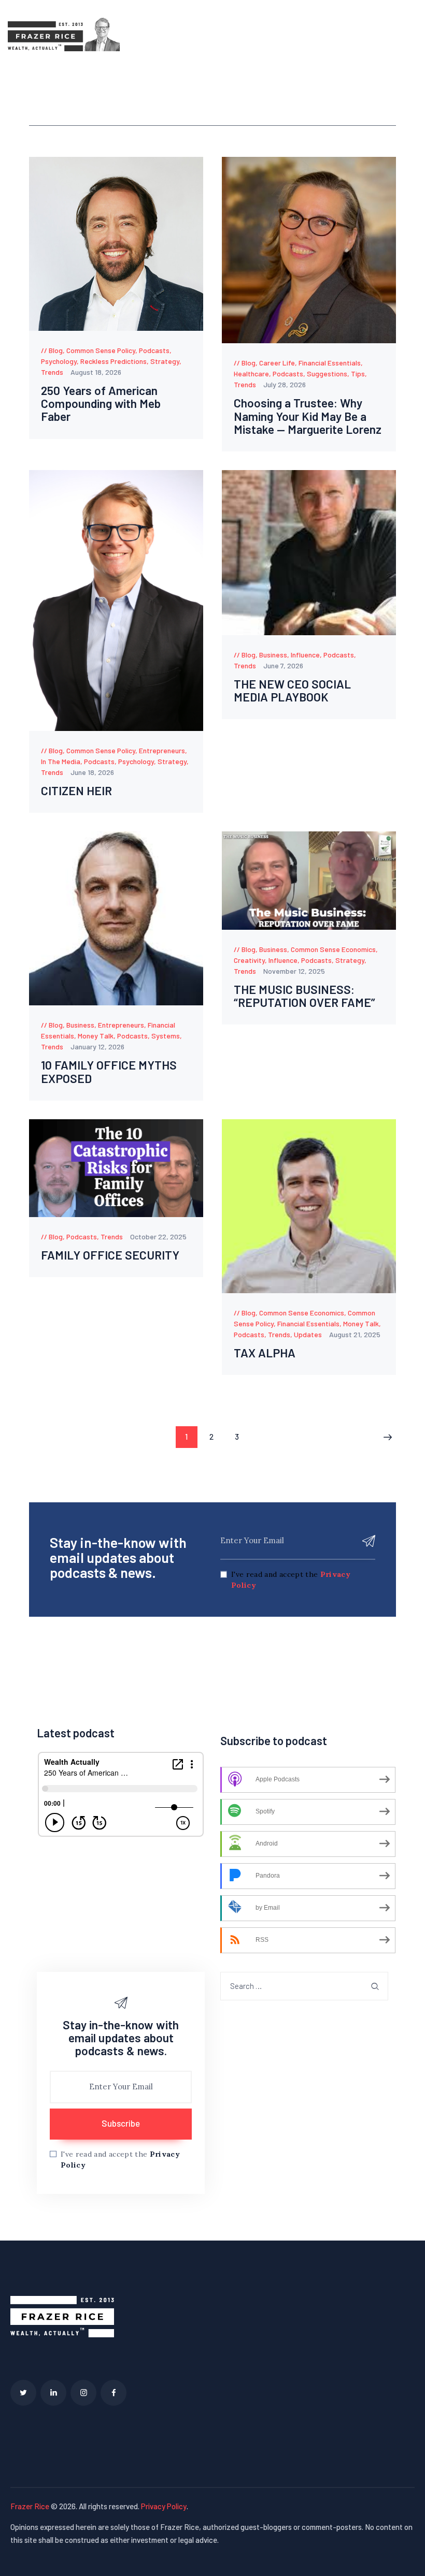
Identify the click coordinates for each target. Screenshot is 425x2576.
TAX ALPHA (265, 1353)
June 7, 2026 (283, 665)
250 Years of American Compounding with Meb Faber (101, 404)
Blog (56, 350)
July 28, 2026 (285, 384)
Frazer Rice (30, 2506)
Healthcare (251, 374)
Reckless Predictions (114, 361)
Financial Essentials (330, 363)
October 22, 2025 (158, 1236)
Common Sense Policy (101, 350)
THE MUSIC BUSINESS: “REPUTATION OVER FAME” (304, 996)
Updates (308, 1334)
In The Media (61, 761)
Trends (52, 372)
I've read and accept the (291, 1580)
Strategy (165, 361)
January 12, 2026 (97, 1046)
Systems (166, 1036)
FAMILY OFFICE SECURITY (110, 1255)
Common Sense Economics (333, 949)
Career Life (277, 363)
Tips (358, 374)
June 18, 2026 (92, 772)
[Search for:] (304, 1986)
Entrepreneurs (162, 750)
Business (273, 655)
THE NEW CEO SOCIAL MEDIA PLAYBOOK (292, 691)
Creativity (249, 960)
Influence (305, 655)
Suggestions (327, 374)
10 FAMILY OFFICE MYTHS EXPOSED (109, 1072)
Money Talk (96, 1036)
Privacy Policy (164, 2506)
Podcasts (154, 350)
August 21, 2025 (355, 1334)
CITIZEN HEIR (76, 791)
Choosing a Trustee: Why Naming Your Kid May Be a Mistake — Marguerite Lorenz (308, 416)
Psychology (59, 361)
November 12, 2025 (294, 971)
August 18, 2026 (96, 372)
